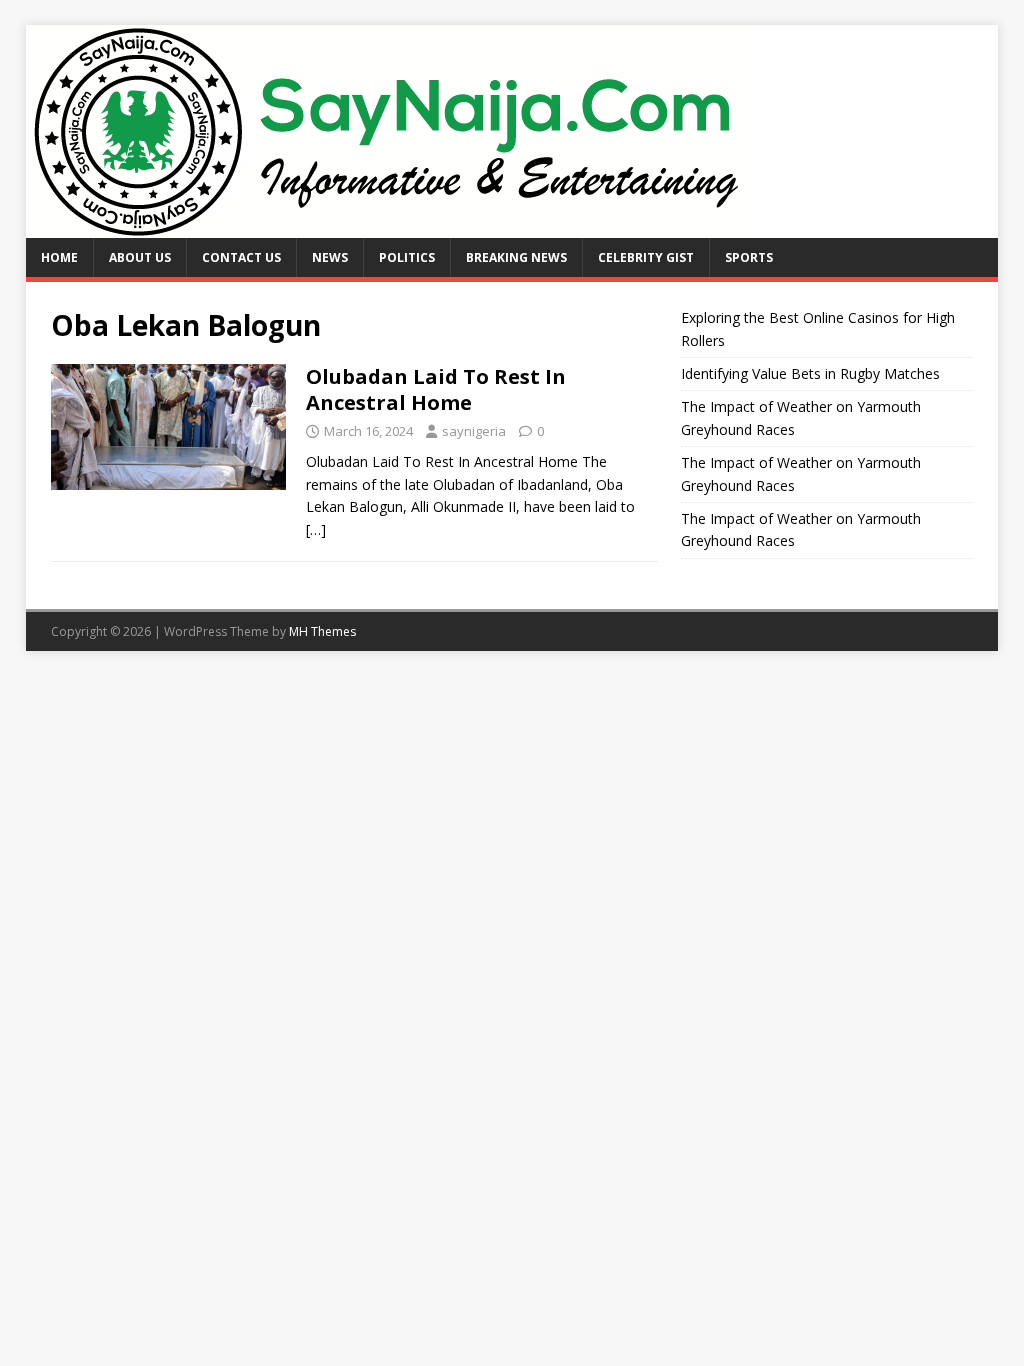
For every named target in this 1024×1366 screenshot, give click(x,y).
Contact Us (241, 257)
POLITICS (407, 257)
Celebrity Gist (646, 257)
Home (59, 257)
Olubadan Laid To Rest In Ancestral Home (436, 389)
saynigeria (474, 431)
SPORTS (749, 257)
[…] (316, 529)
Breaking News (516, 257)
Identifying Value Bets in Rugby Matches (810, 373)
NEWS (330, 257)
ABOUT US (140, 257)
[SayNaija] (388, 226)
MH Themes (322, 631)
